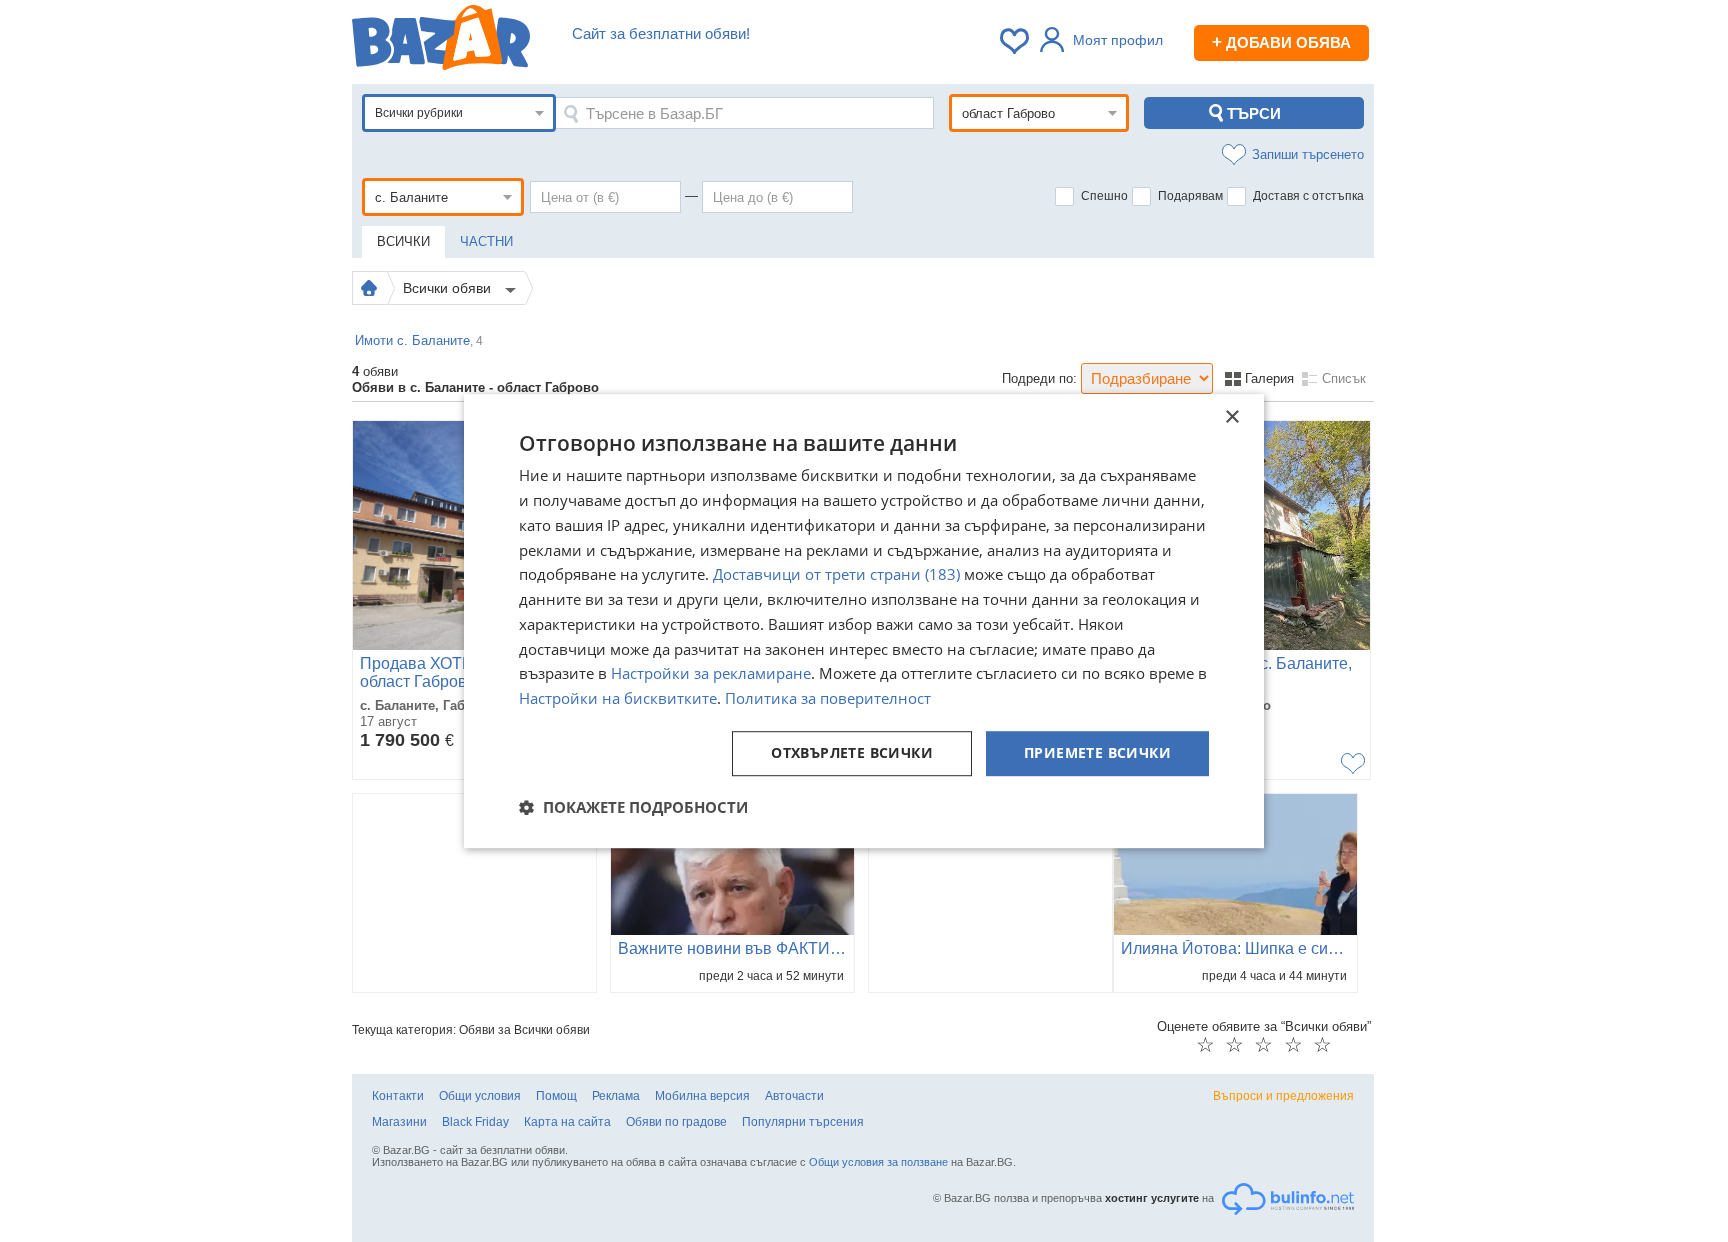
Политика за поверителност (828, 698)
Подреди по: (1039, 378)
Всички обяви (449, 288)
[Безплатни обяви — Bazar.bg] (441, 41)
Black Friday (475, 1122)
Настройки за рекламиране (711, 674)
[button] (633, 807)
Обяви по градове (676, 1122)
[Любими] (1016, 41)
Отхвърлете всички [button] (852, 752)
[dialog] (864, 621)
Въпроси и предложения (1283, 1096)
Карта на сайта (567, 1122)
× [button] (1231, 417)
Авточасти (794, 1096)
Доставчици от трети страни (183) (836, 575)
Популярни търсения (803, 1122)
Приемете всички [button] (1097, 752)
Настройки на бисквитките (618, 698)
